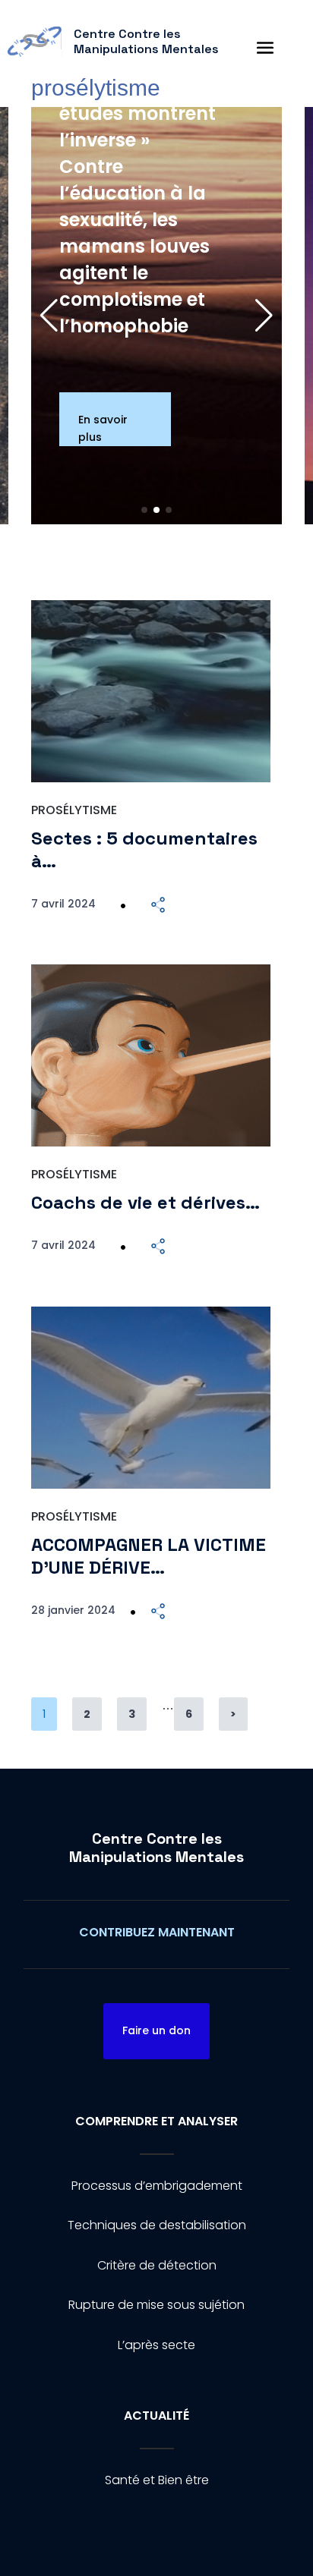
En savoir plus (103, 428)
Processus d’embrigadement (157, 2186)
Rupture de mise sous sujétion (156, 2305)
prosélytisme (74, 810)
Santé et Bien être (157, 2480)
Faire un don (156, 2030)
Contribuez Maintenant (157, 1932)
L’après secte (156, 2345)
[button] (264, 316)
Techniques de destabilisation (157, 2225)
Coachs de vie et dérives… (145, 1202)
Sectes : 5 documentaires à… (144, 850)
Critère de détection (157, 2265)
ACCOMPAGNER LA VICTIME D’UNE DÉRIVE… (149, 1556)
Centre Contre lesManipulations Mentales (156, 1848)
